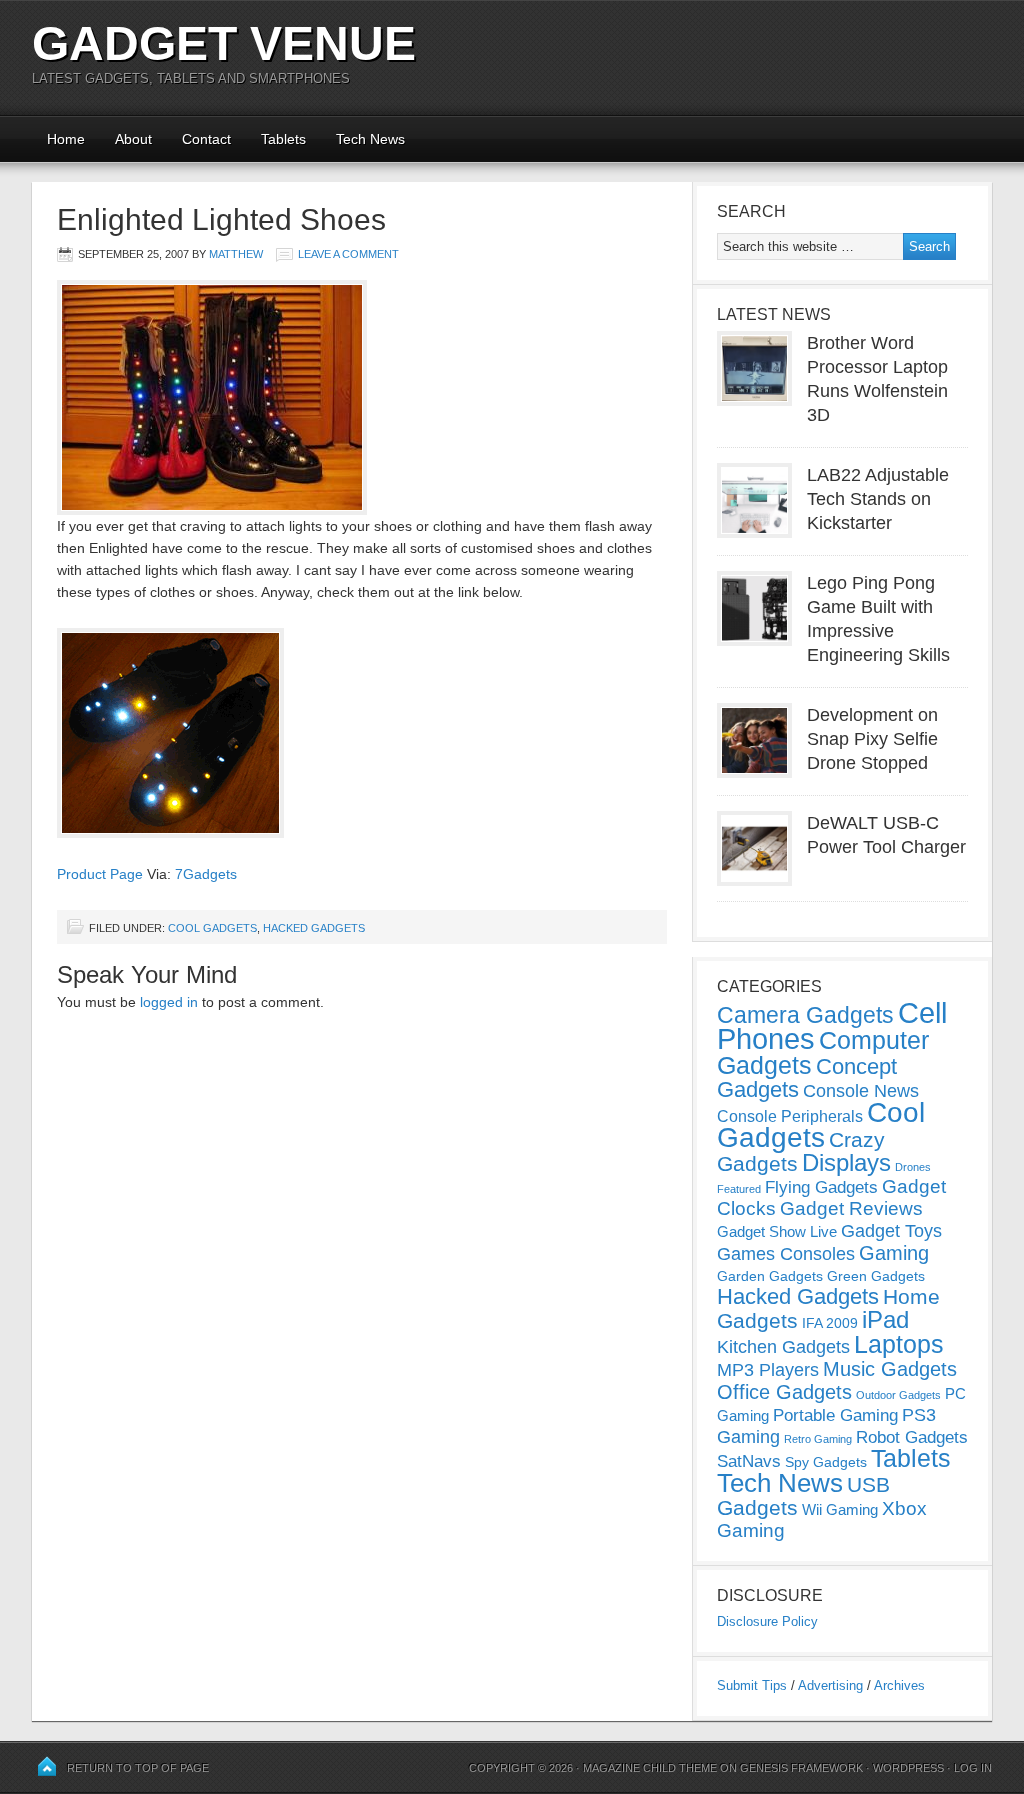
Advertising (830, 1685)
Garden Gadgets (770, 1276)
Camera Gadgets (805, 1015)
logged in (169, 1002)
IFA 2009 (830, 1323)
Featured (739, 1189)
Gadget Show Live (777, 1231)
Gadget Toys (891, 1231)
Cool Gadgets (212, 928)
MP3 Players (768, 1370)
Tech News (370, 139)
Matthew (236, 254)
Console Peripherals (790, 1116)
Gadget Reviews (851, 1208)
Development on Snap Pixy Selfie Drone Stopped (872, 739)
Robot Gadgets (912, 1437)
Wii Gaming (840, 1509)
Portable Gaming (835, 1415)
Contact (206, 139)
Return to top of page (138, 1768)
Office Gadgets (784, 1392)
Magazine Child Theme (650, 1768)
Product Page (100, 874)
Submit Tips (752, 1685)
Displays (846, 1162)
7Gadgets (206, 874)
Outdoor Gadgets (898, 1395)
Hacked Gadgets (314, 928)
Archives (899, 1685)
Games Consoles (786, 1254)
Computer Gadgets (823, 1052)
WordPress (908, 1768)
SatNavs (749, 1461)
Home (66, 139)
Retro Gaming (818, 1439)
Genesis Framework (801, 1768)
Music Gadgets (890, 1369)
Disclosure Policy (767, 1621)
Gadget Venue (224, 43)
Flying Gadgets (821, 1187)
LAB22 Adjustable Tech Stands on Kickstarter (878, 499)
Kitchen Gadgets (783, 1347)
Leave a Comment (348, 254)
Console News (861, 1091)
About (133, 139)
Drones (913, 1167)
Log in (973, 1768)
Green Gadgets (876, 1276)
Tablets (283, 139)
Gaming (894, 1253)
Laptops (899, 1344)
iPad (885, 1319)
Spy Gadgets (826, 1462)
